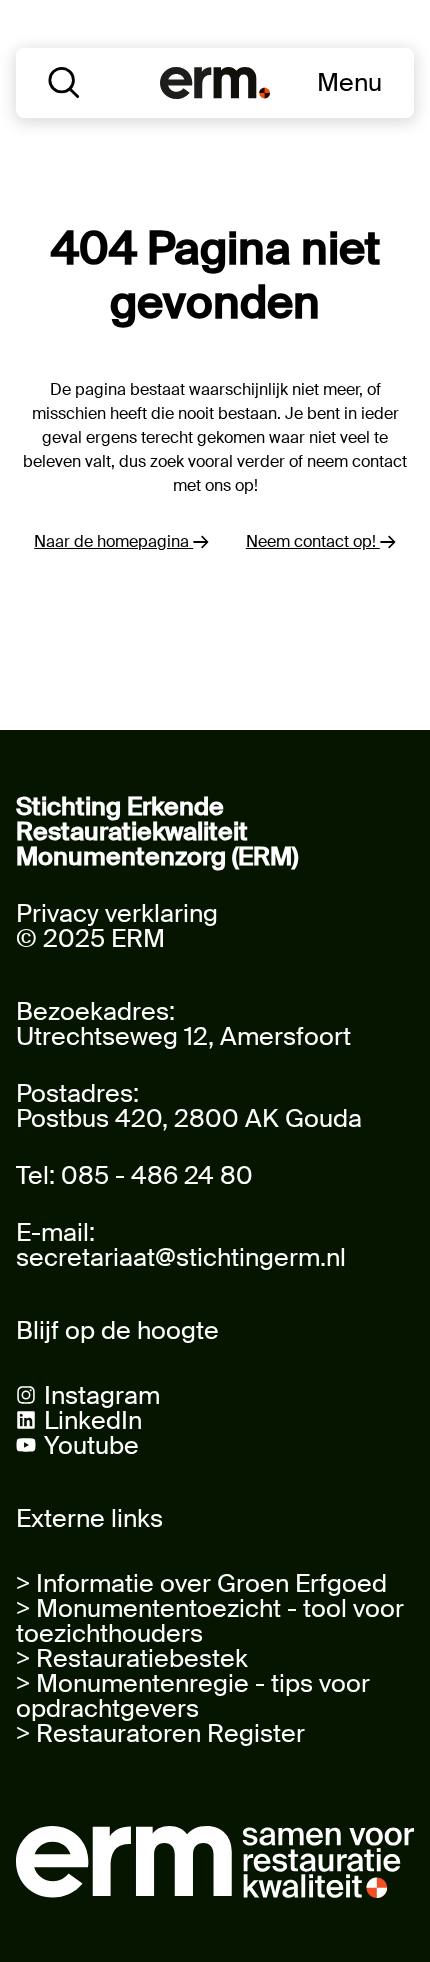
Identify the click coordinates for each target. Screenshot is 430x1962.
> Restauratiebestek (132, 1658)
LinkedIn (93, 1420)
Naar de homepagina (113, 541)
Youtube (91, 1445)
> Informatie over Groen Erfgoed (201, 1583)
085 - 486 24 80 (157, 1175)
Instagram (102, 1395)
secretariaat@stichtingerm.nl (181, 1257)
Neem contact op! (313, 541)
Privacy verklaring (117, 913)
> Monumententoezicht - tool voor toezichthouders (210, 1621)
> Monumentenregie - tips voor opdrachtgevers (193, 1696)
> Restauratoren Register (160, 1733)
